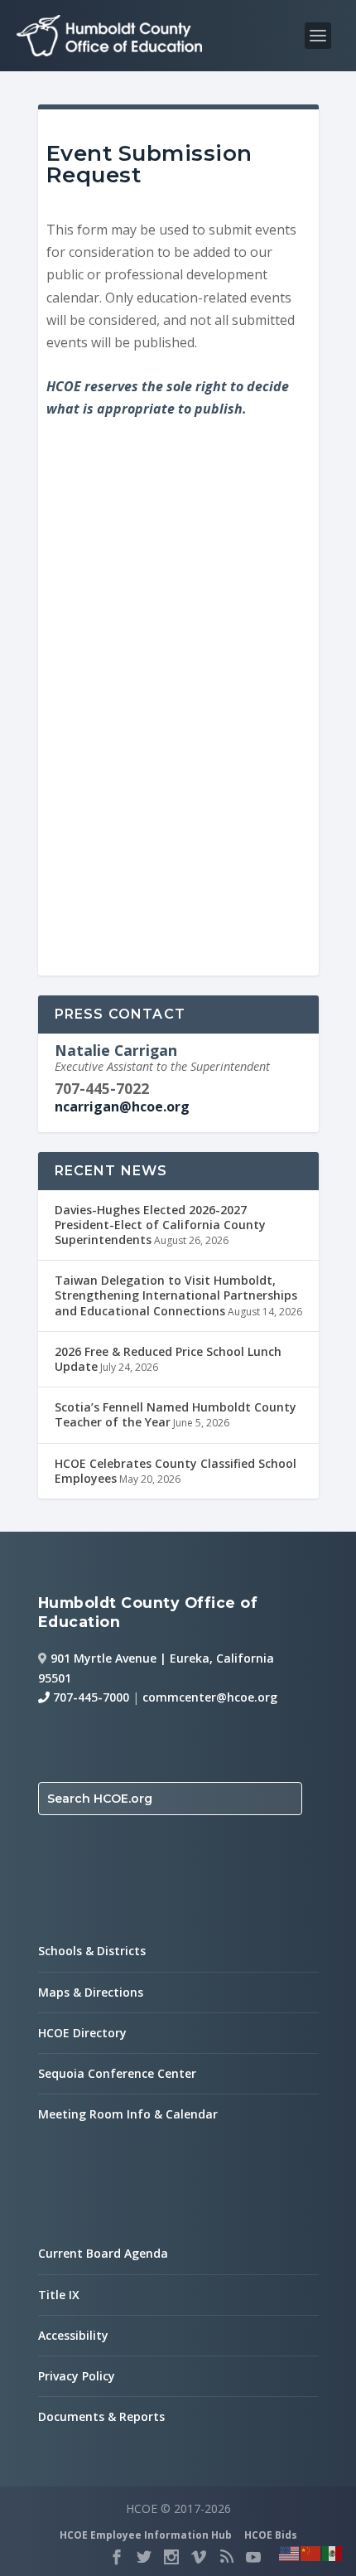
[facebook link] (117, 2557)
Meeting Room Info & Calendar (128, 2114)
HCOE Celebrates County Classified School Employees (176, 1471)
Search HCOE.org (100, 1799)
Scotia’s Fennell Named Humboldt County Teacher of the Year (176, 1414)
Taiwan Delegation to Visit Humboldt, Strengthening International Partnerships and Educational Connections (176, 1295)
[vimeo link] (199, 2557)
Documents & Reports (101, 2416)
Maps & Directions (91, 1992)
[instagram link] (171, 2557)
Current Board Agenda (103, 2253)
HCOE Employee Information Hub (146, 2535)
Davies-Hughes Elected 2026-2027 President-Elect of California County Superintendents (160, 1225)
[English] (290, 2552)
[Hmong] (311, 2552)
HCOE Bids (271, 2535)
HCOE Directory (82, 2033)
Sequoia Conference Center (117, 2073)
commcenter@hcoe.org (210, 1697)
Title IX (59, 2295)
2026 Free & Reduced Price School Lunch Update (168, 1359)
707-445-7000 (89, 1697)
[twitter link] (144, 2557)
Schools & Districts (92, 1951)
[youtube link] (253, 2557)
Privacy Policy (77, 2376)
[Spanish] (333, 2552)
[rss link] (226, 2557)
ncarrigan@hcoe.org (122, 1106)
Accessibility (73, 2335)
